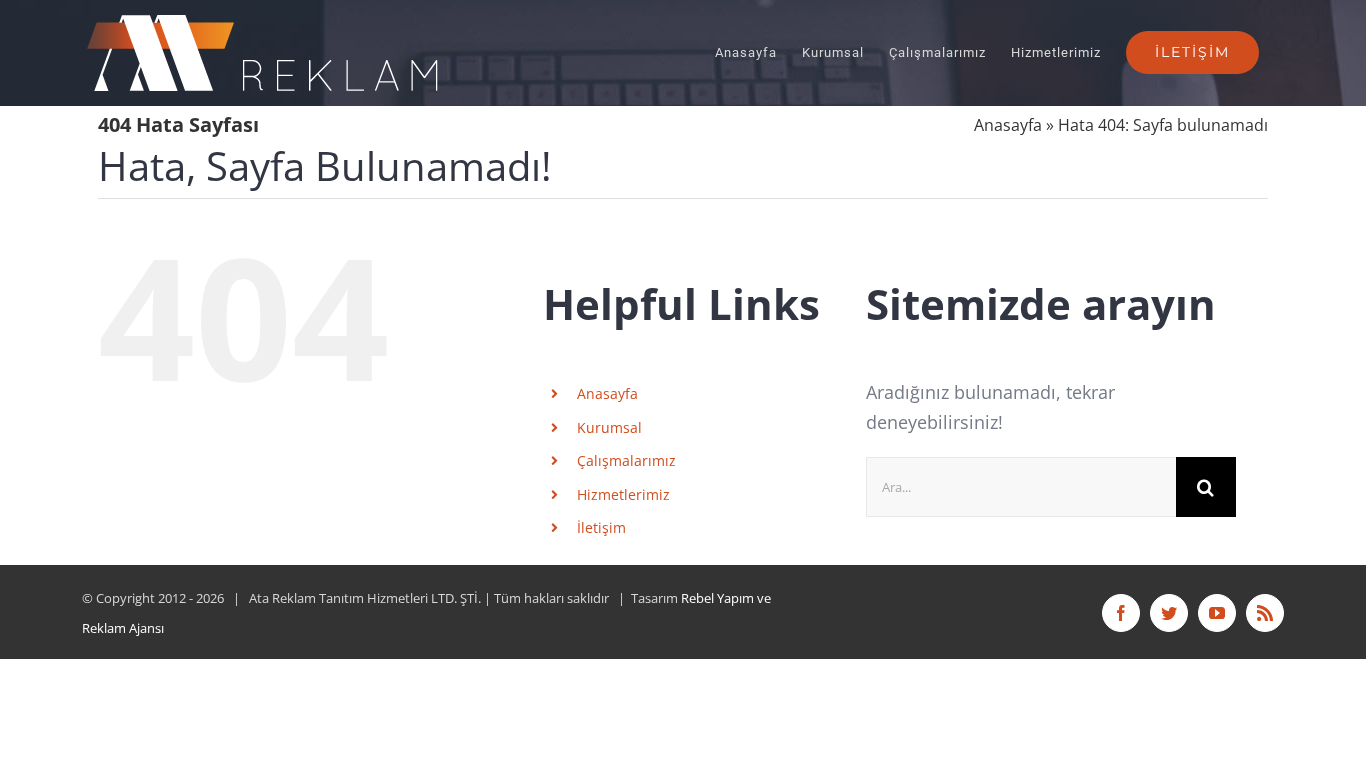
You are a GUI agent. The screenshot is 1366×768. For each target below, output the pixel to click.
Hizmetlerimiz (623, 494)
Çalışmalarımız (626, 460)
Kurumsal (609, 427)
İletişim (601, 527)
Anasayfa (1008, 125)
